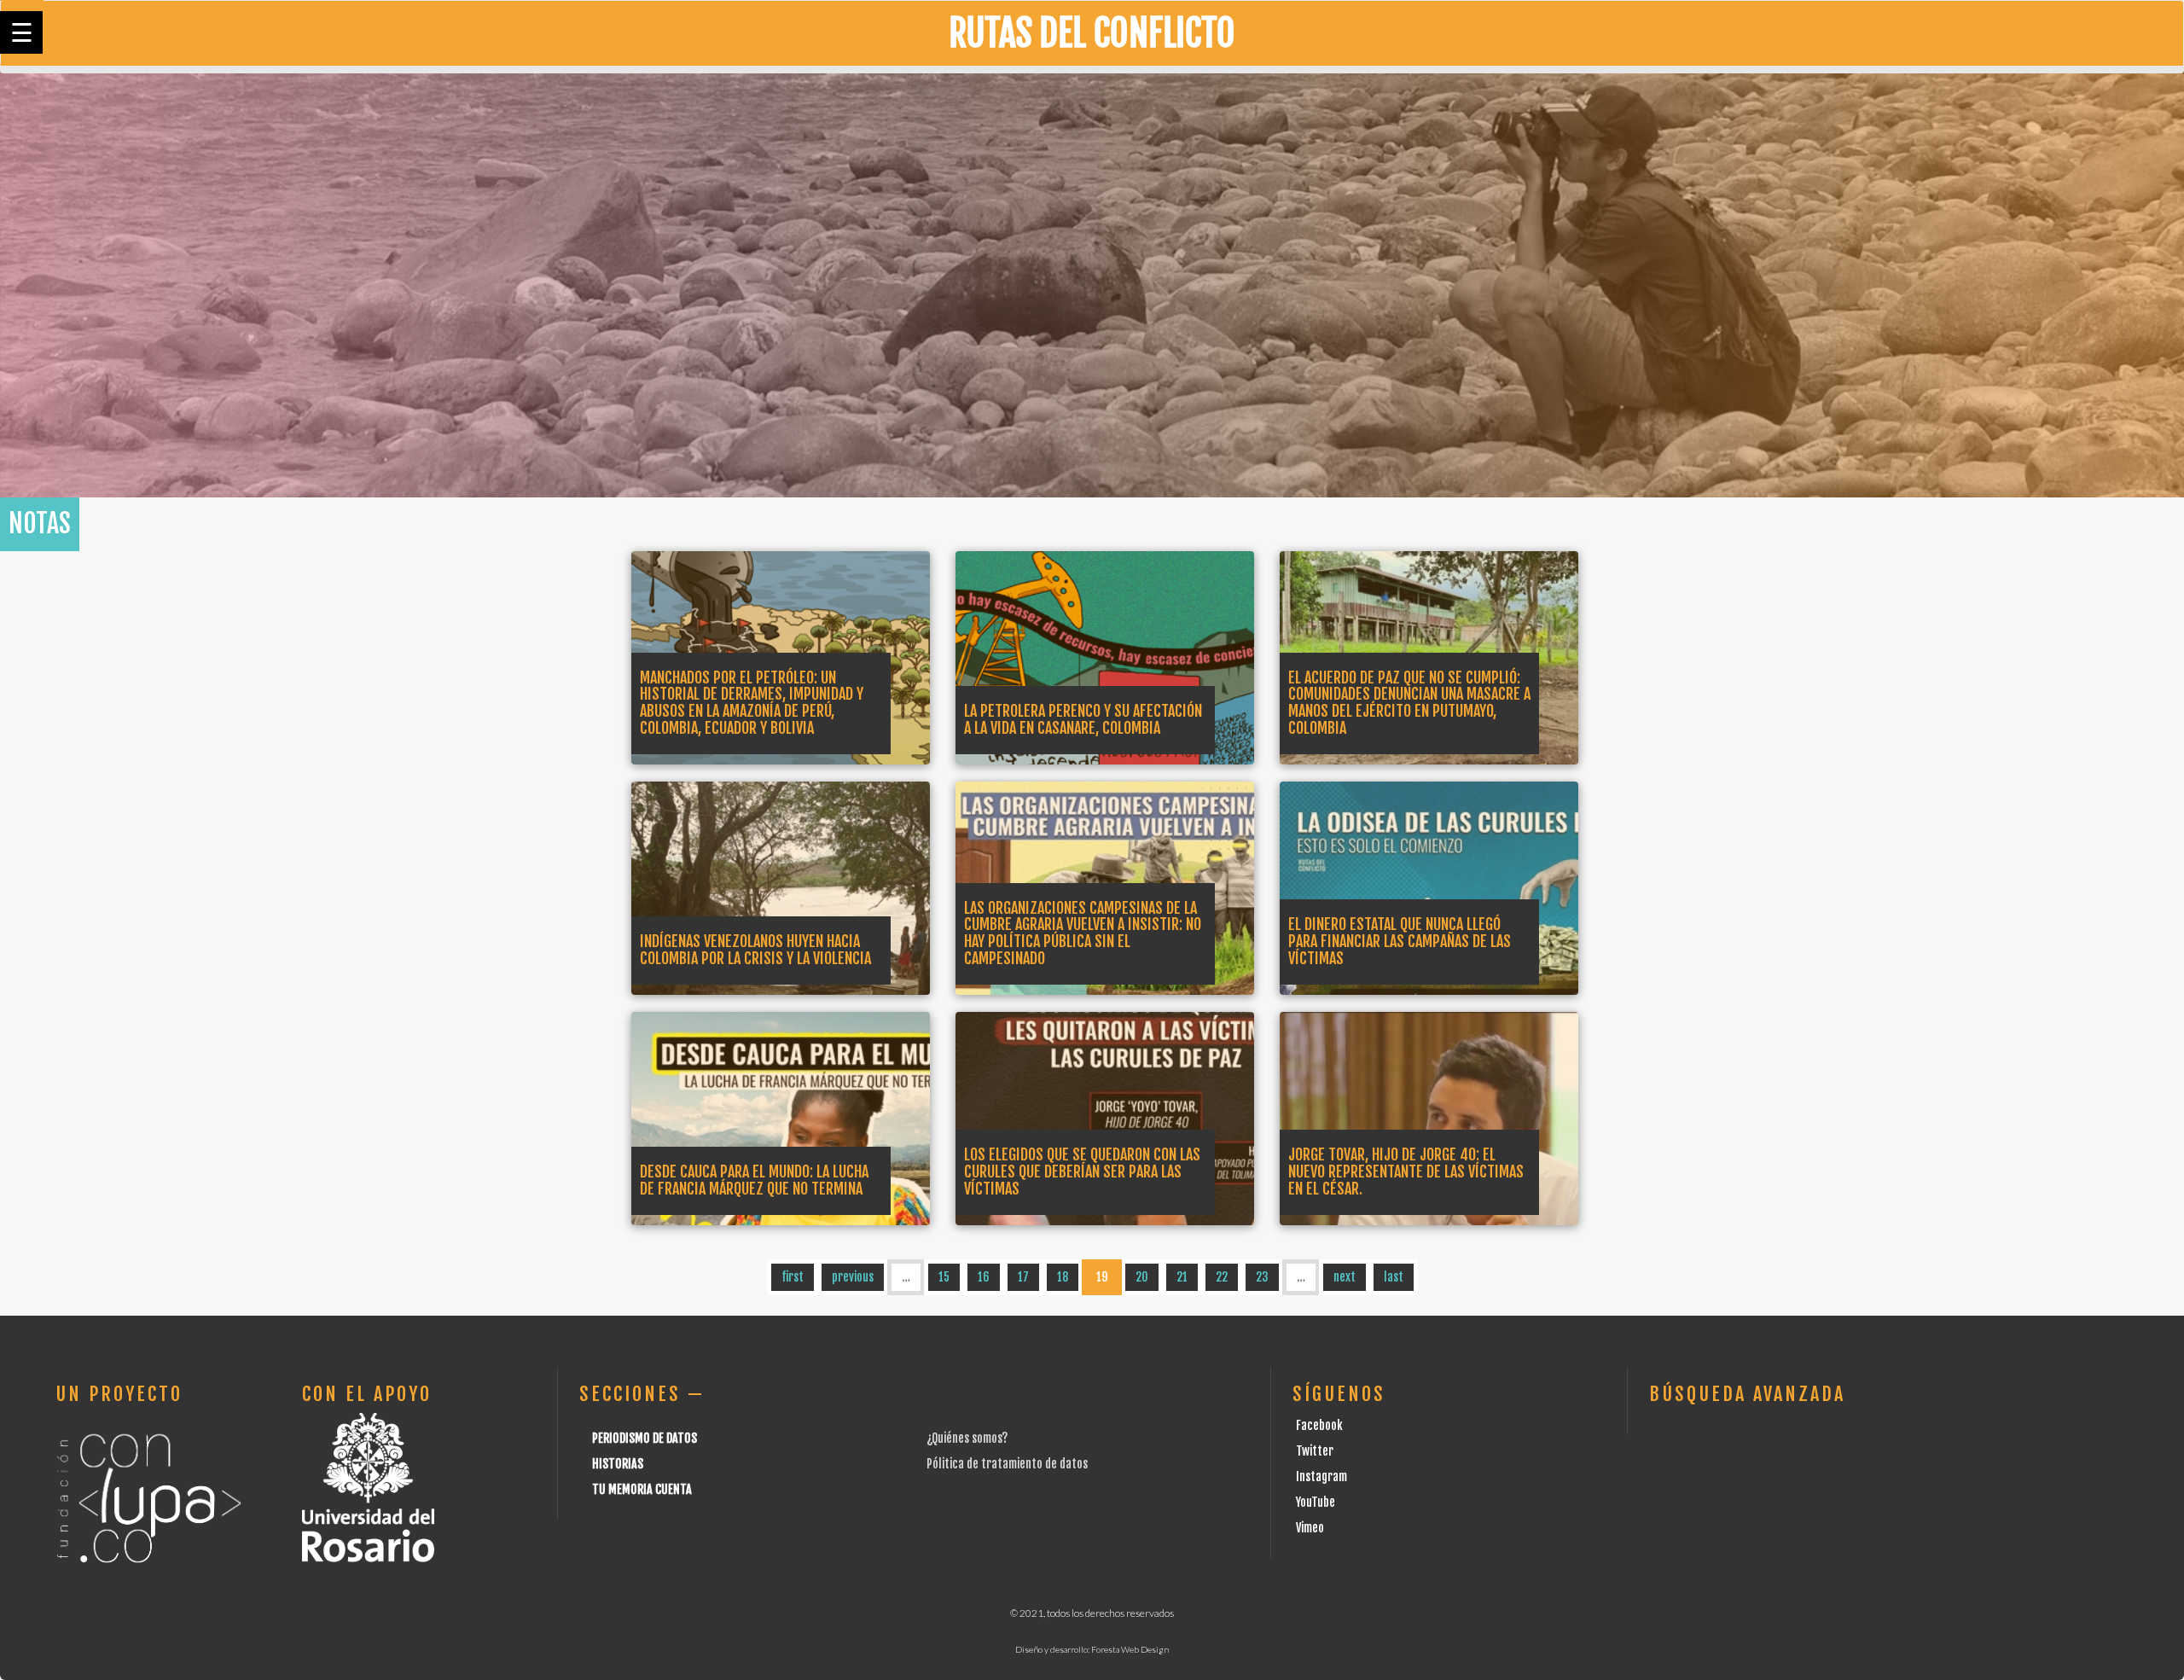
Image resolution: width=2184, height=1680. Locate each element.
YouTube (1316, 1502)
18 (1063, 1277)
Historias (618, 1464)
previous (853, 1277)
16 (984, 1277)
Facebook (1319, 1425)
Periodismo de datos (645, 1438)
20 (1142, 1277)
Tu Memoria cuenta (642, 1489)
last (1394, 1277)
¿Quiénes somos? (967, 1438)
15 (944, 1277)
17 (1023, 1277)
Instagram (1321, 1477)
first (793, 1277)
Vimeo (1310, 1528)
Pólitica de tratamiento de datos (1007, 1464)
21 (1182, 1277)
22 (1222, 1277)
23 (1262, 1277)
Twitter (1315, 1451)
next (1345, 1277)
